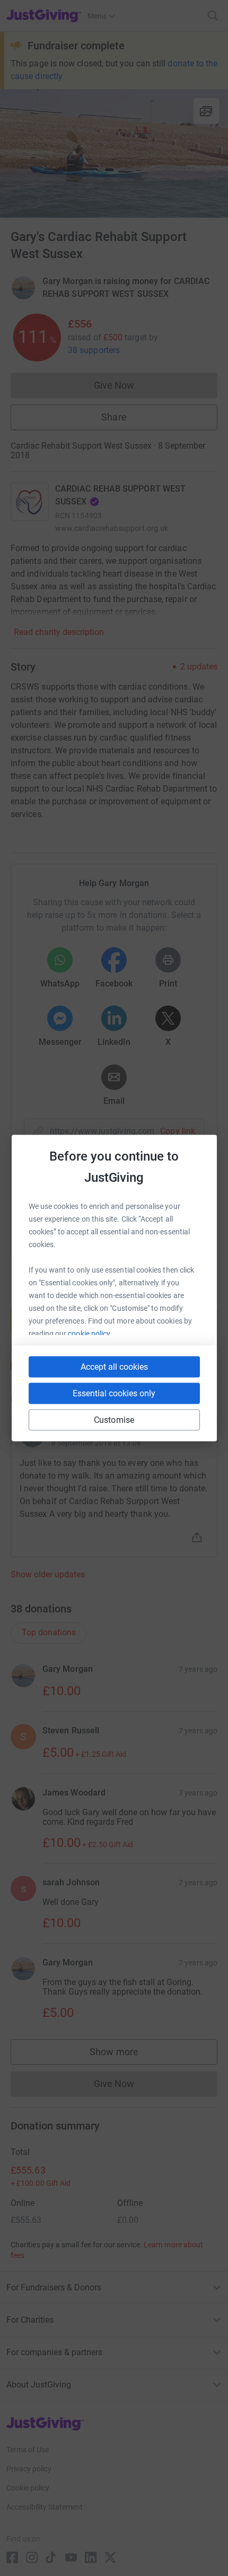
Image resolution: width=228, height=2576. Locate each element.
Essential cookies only (114, 1393)
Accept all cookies (114, 1367)
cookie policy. (90, 1334)
